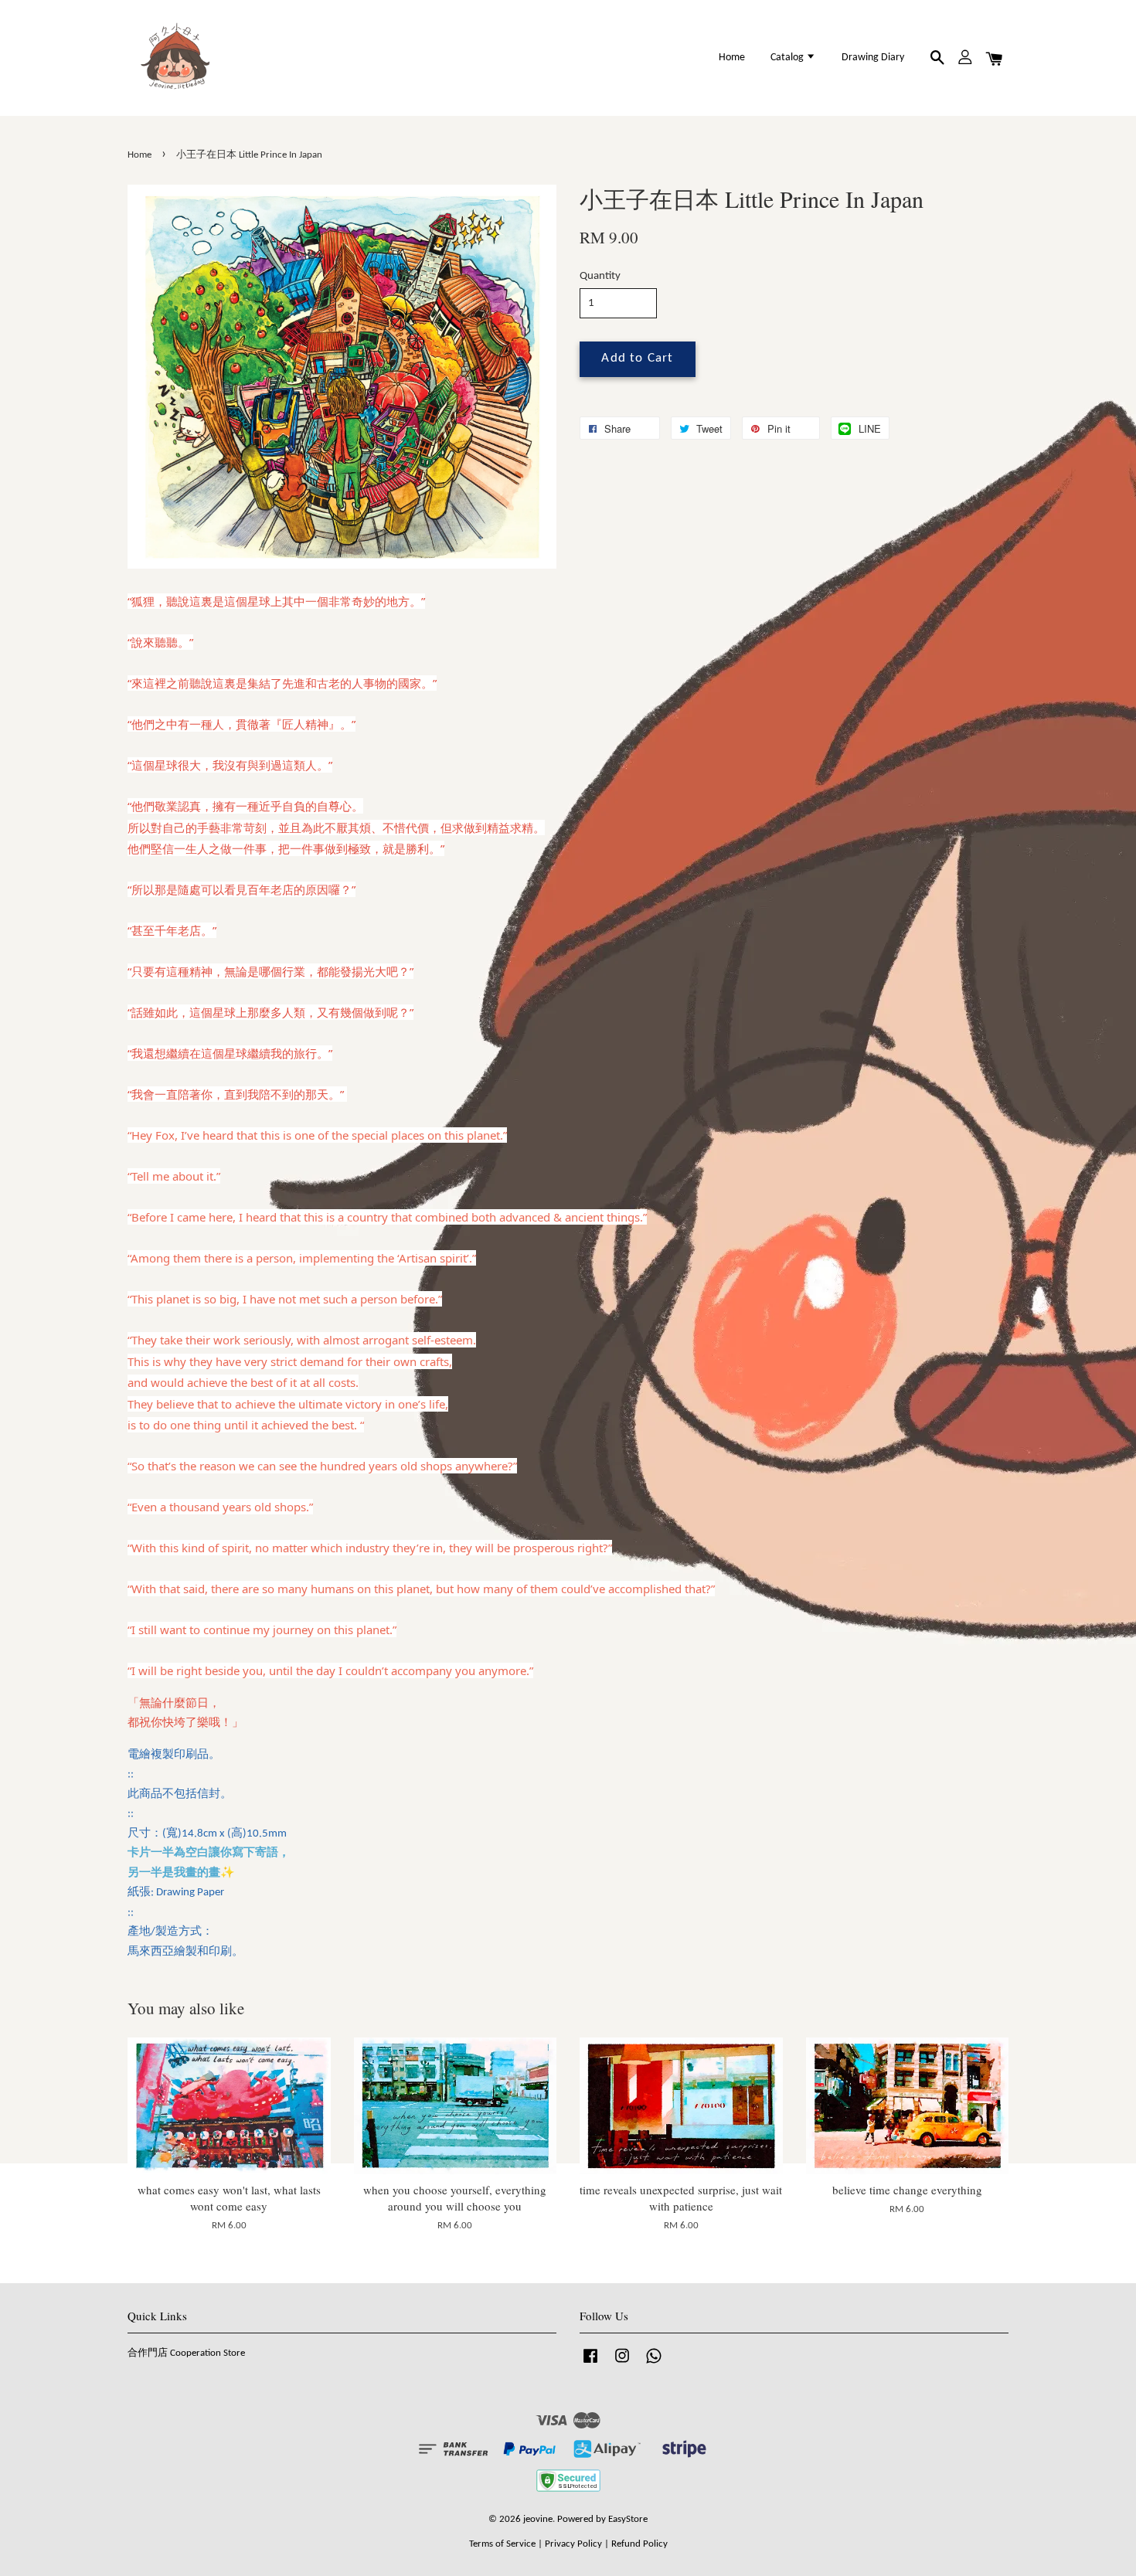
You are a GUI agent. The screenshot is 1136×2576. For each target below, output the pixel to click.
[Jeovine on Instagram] (622, 2364)
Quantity (600, 276)
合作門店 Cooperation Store (186, 2353)
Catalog (788, 58)
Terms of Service (502, 2544)
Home (732, 58)
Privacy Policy (573, 2544)
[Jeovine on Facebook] (590, 2364)
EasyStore (628, 2519)
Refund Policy (639, 2544)
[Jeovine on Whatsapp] (654, 2364)
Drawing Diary (873, 58)
